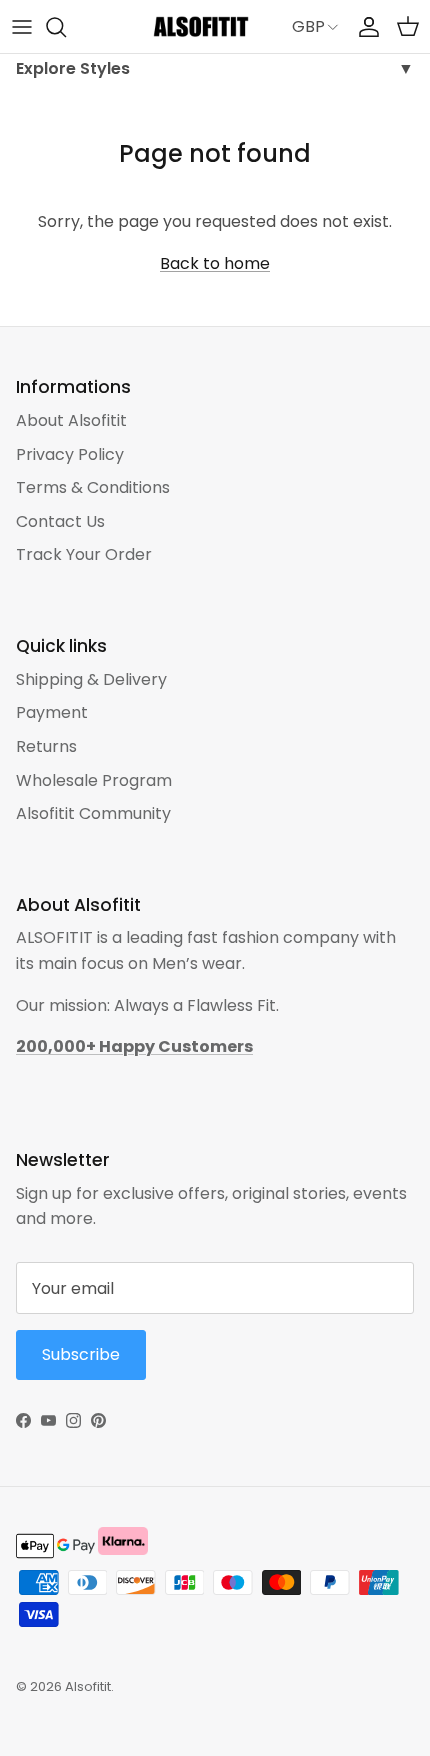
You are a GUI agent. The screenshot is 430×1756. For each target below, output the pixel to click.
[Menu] (22, 27)
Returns (46, 746)
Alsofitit (88, 1686)
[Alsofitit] (201, 26)
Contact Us (60, 521)
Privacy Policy (70, 454)
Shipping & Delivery (91, 679)
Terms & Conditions (93, 487)
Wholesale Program (94, 780)
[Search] (66, 27)
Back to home (215, 263)
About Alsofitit (71, 420)
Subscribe (81, 1354)
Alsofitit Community (93, 813)
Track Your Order (84, 554)
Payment (52, 712)
